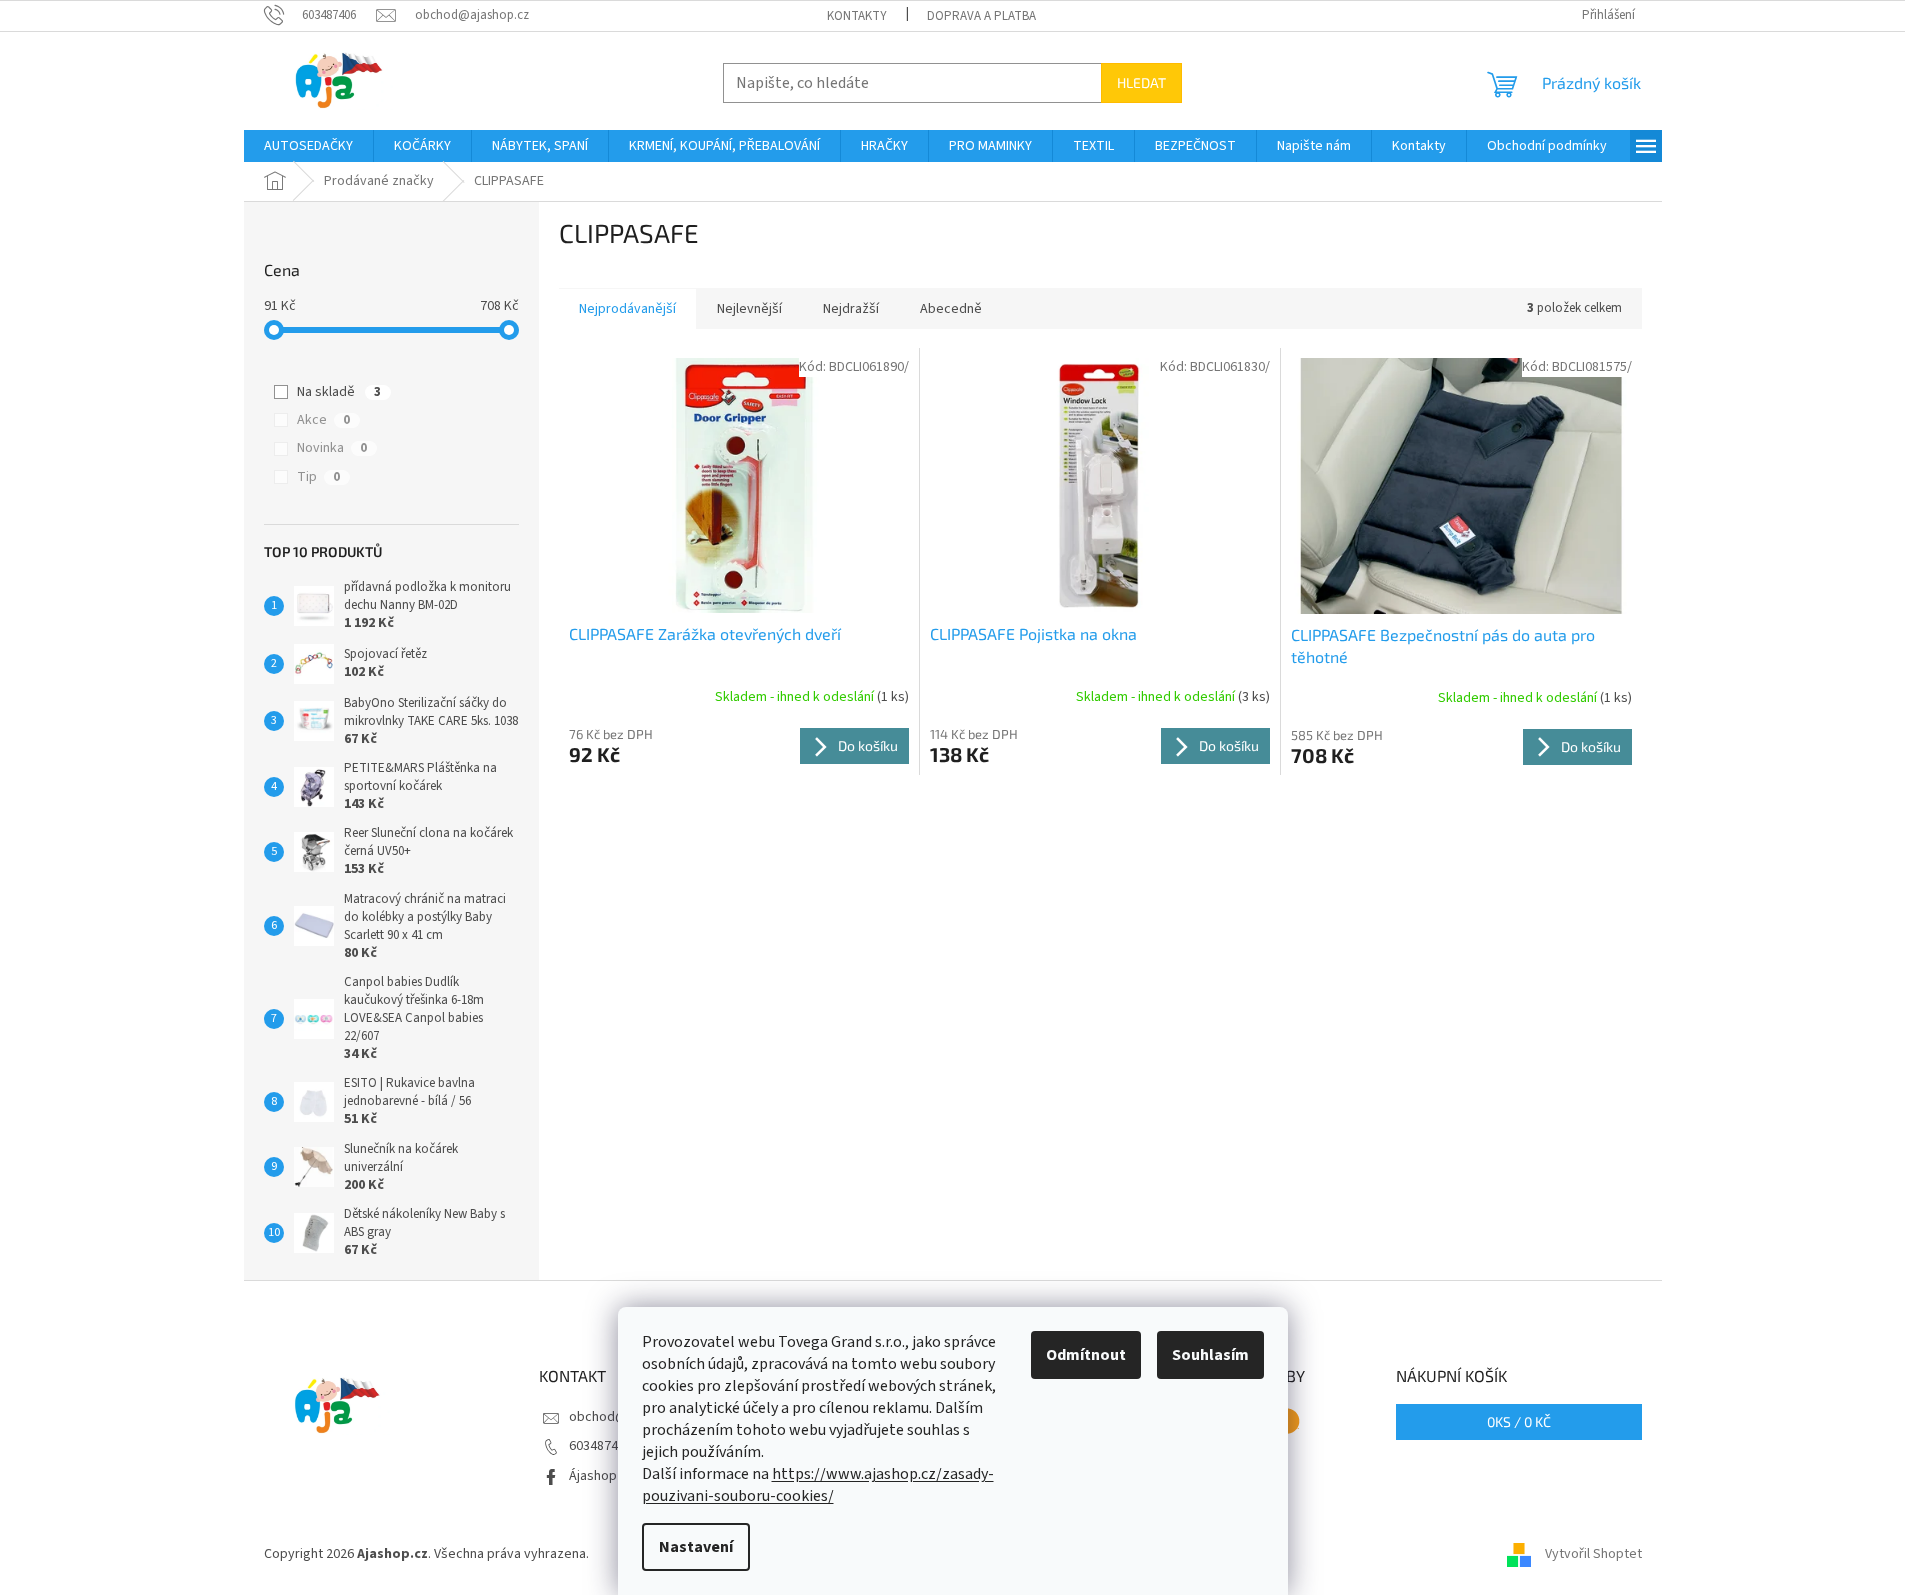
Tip (318, 477)
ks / (1519, 1421)
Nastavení (696, 1547)
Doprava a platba (981, 16)
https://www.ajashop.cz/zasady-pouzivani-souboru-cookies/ (818, 1485)
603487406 (600, 1446)
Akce (323, 420)
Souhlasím (1210, 1355)
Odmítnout (1086, 1355)
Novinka (332, 448)
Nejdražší (851, 309)
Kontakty (857, 16)
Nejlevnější (749, 309)
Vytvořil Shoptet (1593, 1554)
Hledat (1141, 82)
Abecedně (951, 309)
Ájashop (593, 1476)
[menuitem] (308, 146)
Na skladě (339, 392)
